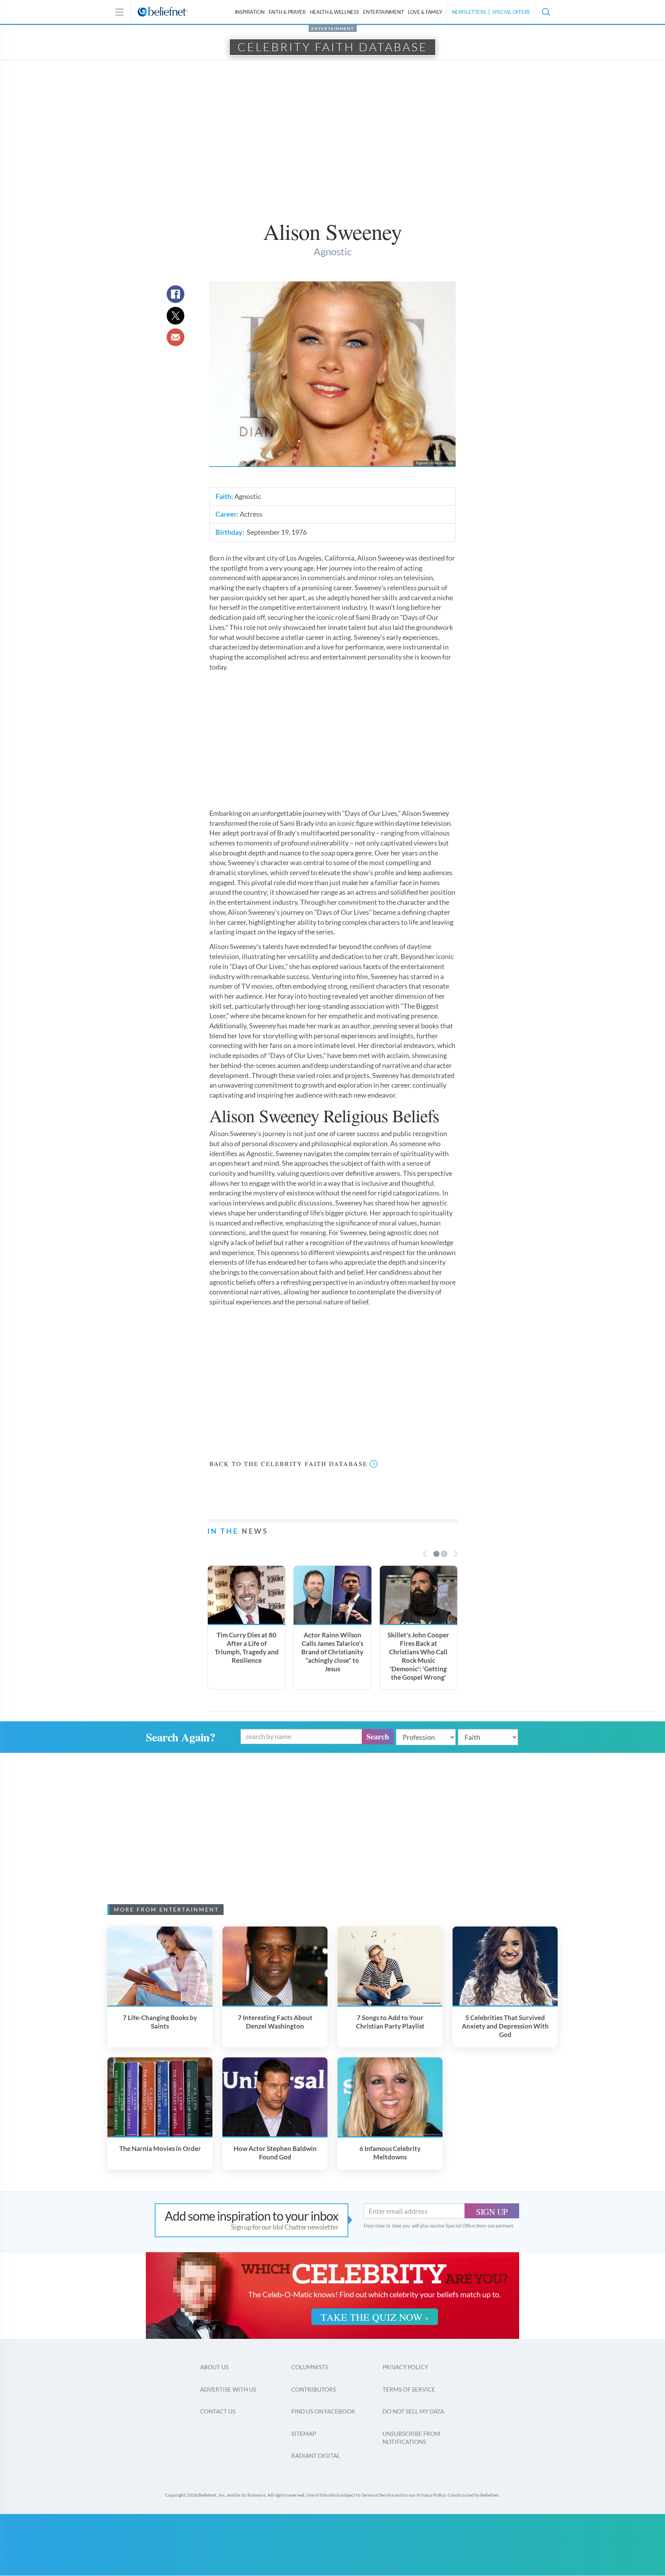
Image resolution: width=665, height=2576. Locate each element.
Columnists (310, 2367)
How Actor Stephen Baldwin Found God (275, 2153)
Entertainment (383, 12)
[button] (546, 12)
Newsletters (469, 12)
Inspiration (250, 12)
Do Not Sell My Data (413, 2411)
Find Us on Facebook (323, 2411)
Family (425, 12)
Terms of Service (409, 2389)
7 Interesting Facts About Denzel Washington (275, 2022)
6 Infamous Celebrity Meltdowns (390, 2153)
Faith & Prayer (287, 12)
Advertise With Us (228, 2389)
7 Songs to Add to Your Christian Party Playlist (390, 2022)
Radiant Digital (316, 2455)
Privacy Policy (405, 2367)
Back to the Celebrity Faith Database (288, 1464)
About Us (214, 2367)
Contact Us (218, 2411)
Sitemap (304, 2434)
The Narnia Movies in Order (160, 2148)
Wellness (334, 12)
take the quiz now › (375, 2317)
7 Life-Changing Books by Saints (160, 2022)
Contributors (314, 2389)
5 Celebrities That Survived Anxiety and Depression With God (505, 2026)
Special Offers (511, 12)
